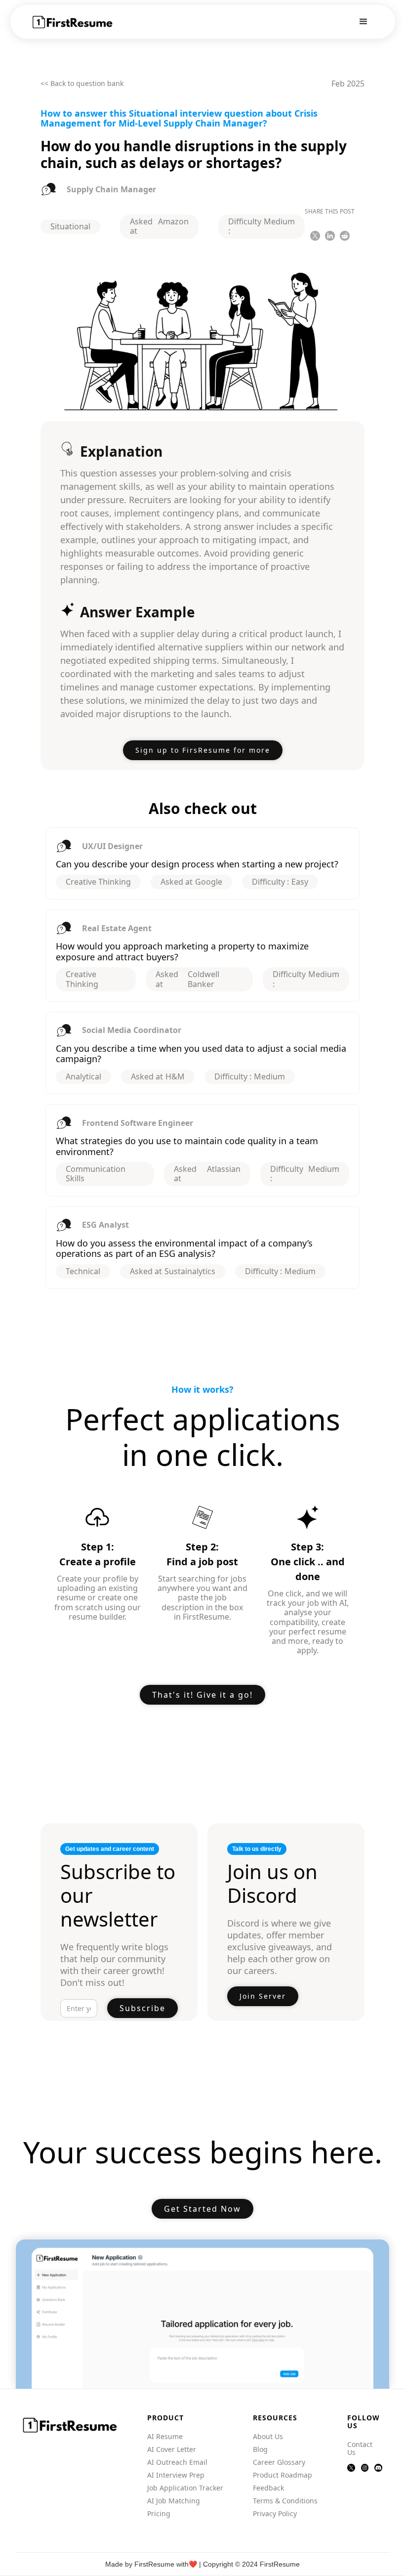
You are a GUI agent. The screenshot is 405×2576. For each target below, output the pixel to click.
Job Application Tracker (185, 2488)
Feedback (268, 2488)
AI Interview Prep (176, 2475)
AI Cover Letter (172, 2449)
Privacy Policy (275, 2514)
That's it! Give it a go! (202, 1695)
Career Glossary (279, 2462)
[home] (73, 22)
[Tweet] (315, 236)
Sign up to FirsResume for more (203, 750)
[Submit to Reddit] (345, 236)
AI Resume (165, 2437)
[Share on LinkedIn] (330, 236)
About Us (268, 2437)
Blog (260, 2449)
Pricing (159, 2514)
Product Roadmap (283, 2475)
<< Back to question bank (82, 84)
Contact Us (360, 2448)
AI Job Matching (174, 2501)
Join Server (263, 1996)
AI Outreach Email (177, 2462)
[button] (364, 22)
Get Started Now (202, 2209)
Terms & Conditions (285, 2501)
